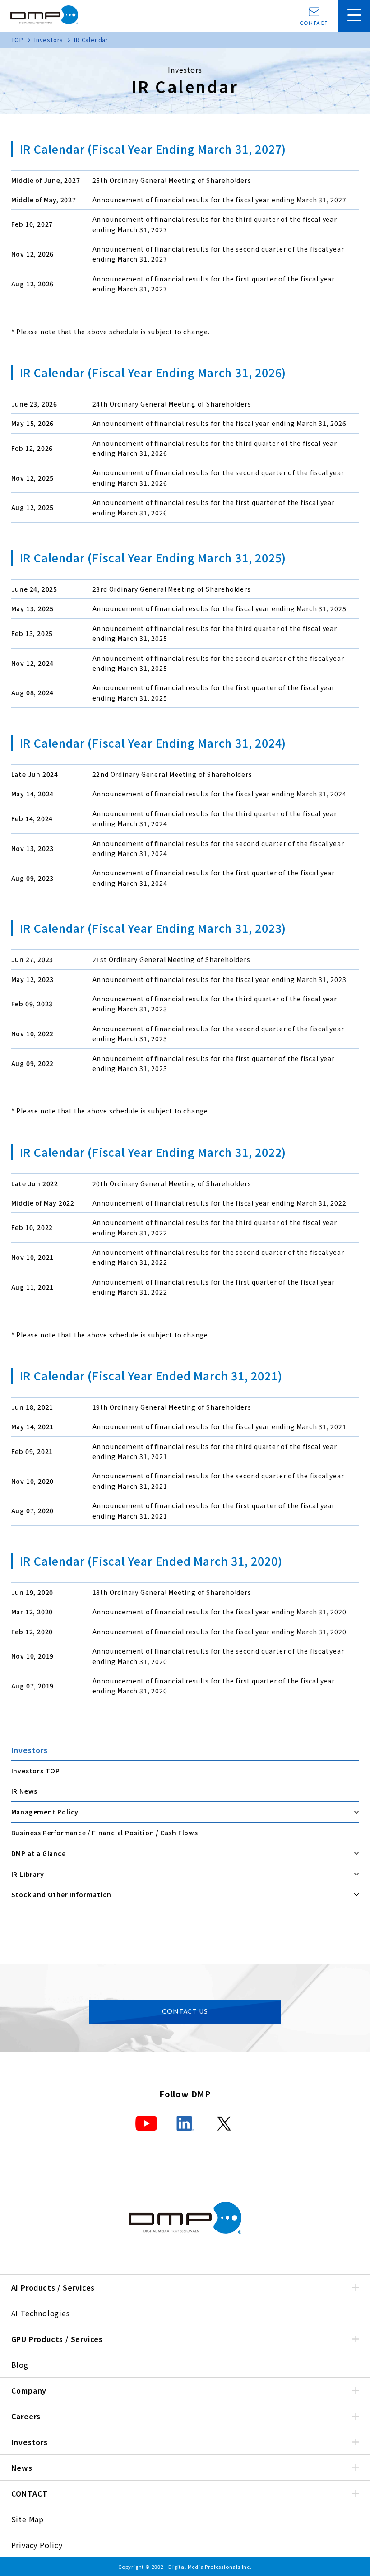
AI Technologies (41, 2313)
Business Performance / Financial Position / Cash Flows (105, 1833)
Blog (20, 2365)
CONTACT (314, 24)
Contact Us (185, 2012)
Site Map (28, 2519)
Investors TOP (36, 1771)
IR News (25, 1791)
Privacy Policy (37, 2545)
